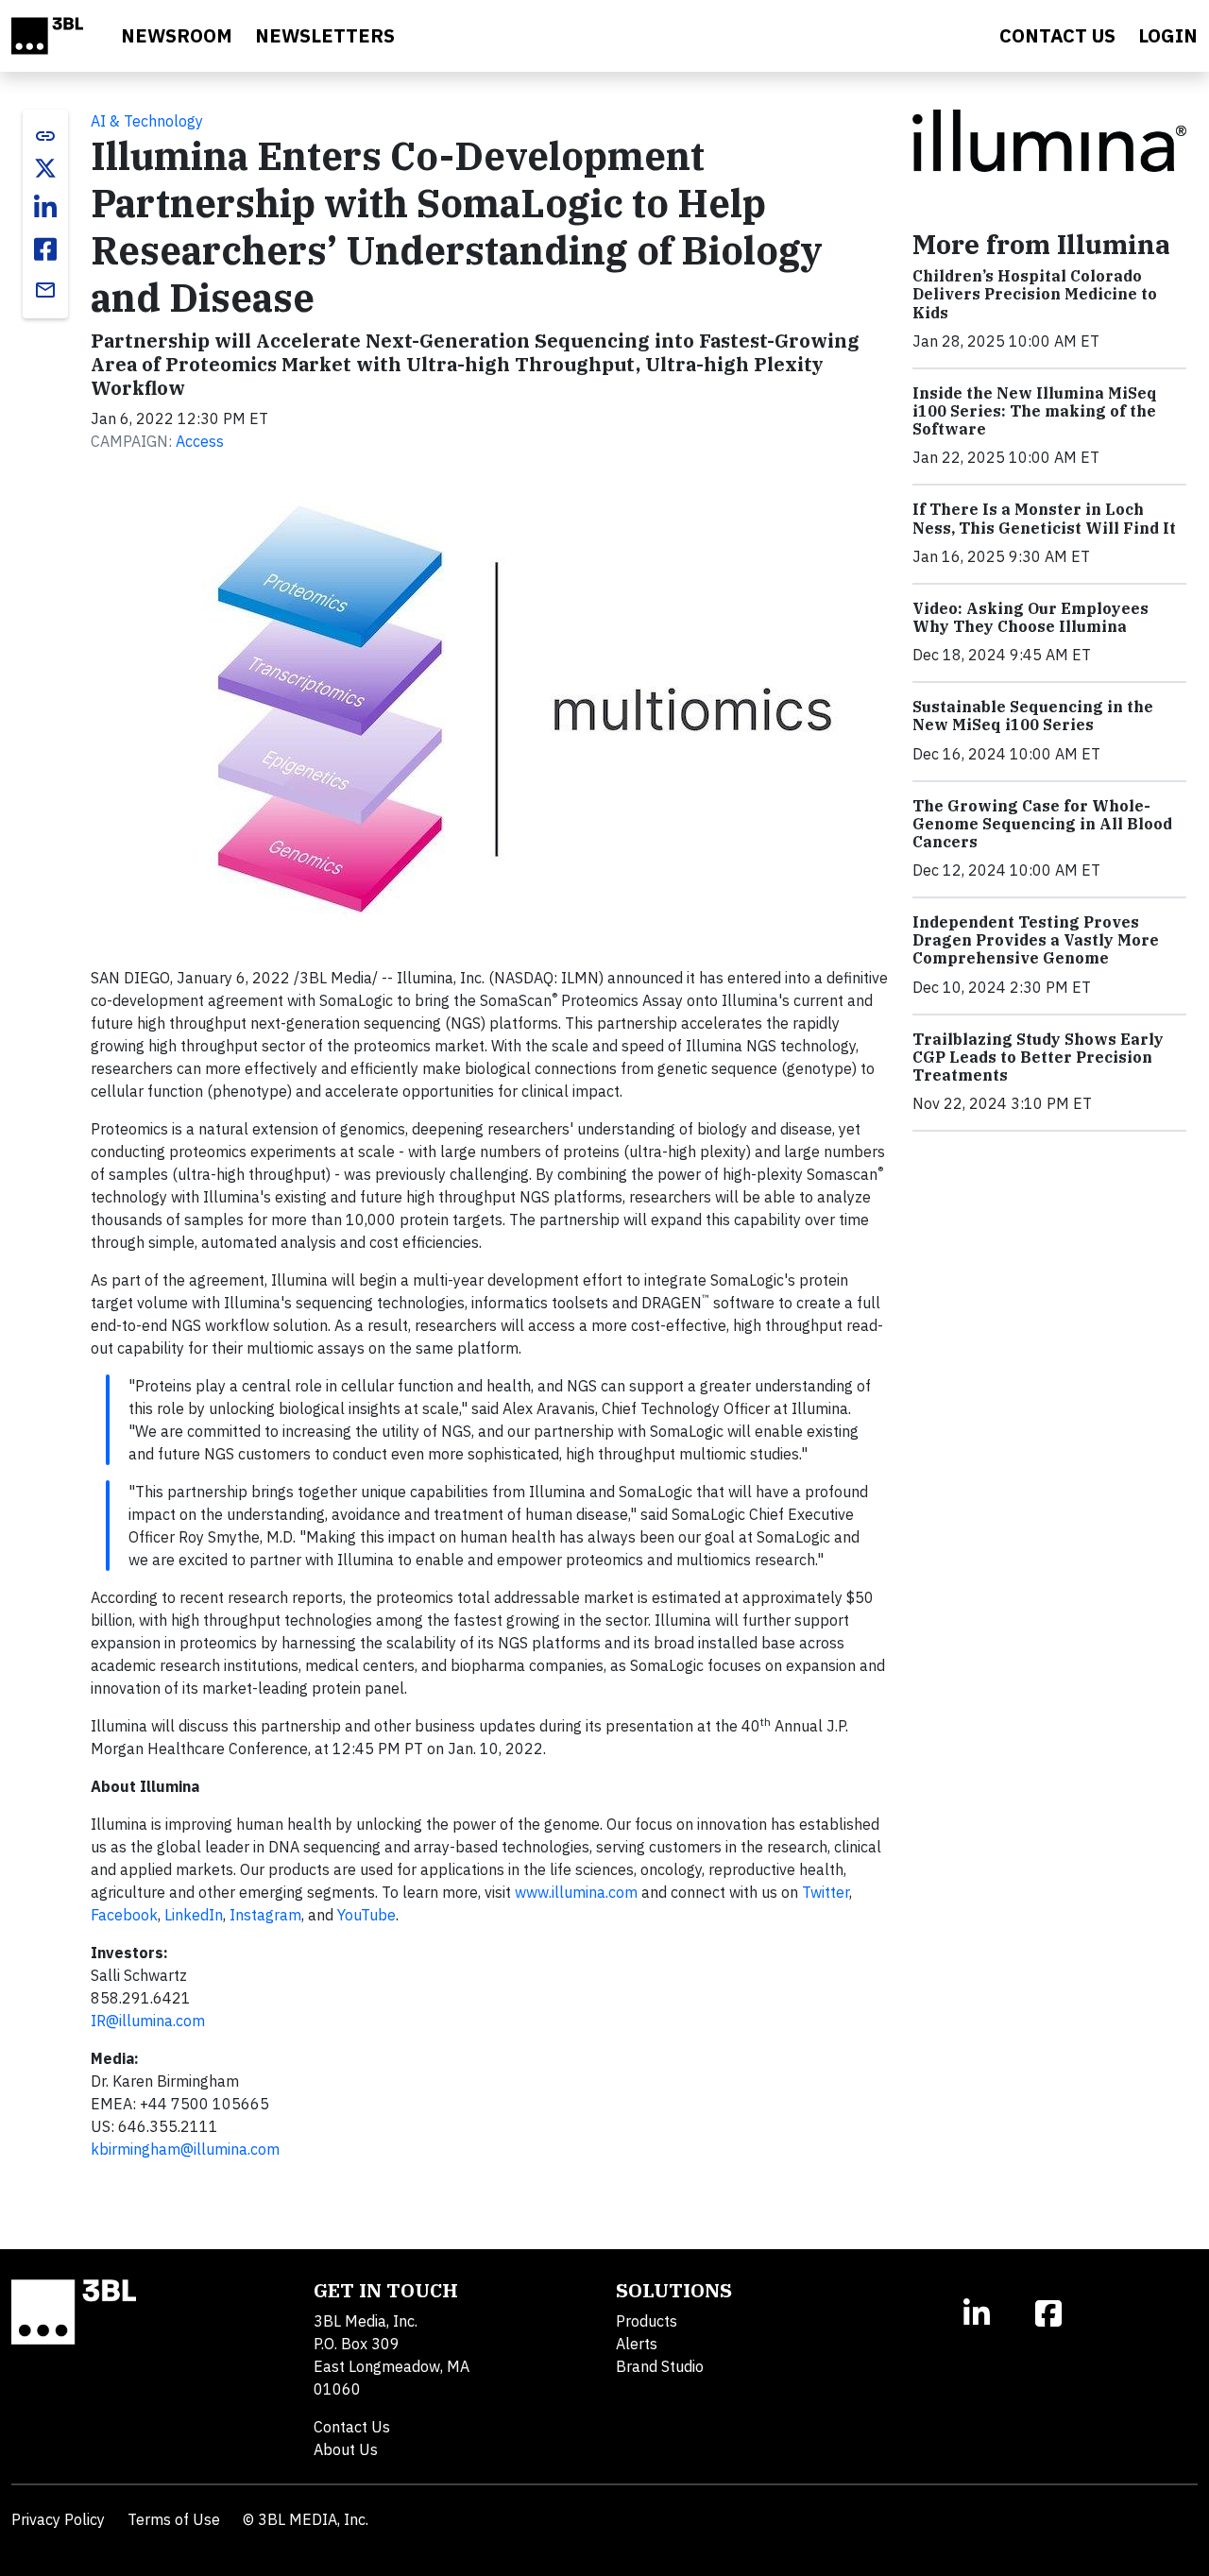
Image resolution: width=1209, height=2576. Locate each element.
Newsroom (177, 35)
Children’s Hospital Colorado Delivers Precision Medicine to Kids (1035, 294)
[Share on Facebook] (45, 249)
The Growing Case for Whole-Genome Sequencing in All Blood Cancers (1042, 824)
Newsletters (325, 35)
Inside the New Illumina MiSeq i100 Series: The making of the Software (1035, 411)
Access (200, 441)
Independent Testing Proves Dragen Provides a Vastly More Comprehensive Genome (1036, 940)
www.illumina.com (576, 1892)
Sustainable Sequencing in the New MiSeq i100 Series (1033, 716)
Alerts (637, 2344)
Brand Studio (660, 2366)
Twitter (826, 1892)
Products (647, 2321)
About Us (346, 2449)
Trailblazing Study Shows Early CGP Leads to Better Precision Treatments (1038, 1057)
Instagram (265, 1915)
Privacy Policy (58, 2519)
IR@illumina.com (148, 2021)
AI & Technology (147, 121)
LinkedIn (194, 1915)
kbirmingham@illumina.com (185, 2149)
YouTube (366, 1915)
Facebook (124, 1915)
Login (1168, 35)
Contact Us (352, 2427)
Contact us (1057, 35)
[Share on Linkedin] (45, 208)
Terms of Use (174, 2519)
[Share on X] (45, 168)
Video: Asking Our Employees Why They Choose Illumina (1030, 617)
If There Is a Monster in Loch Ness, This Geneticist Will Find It (1044, 518)
